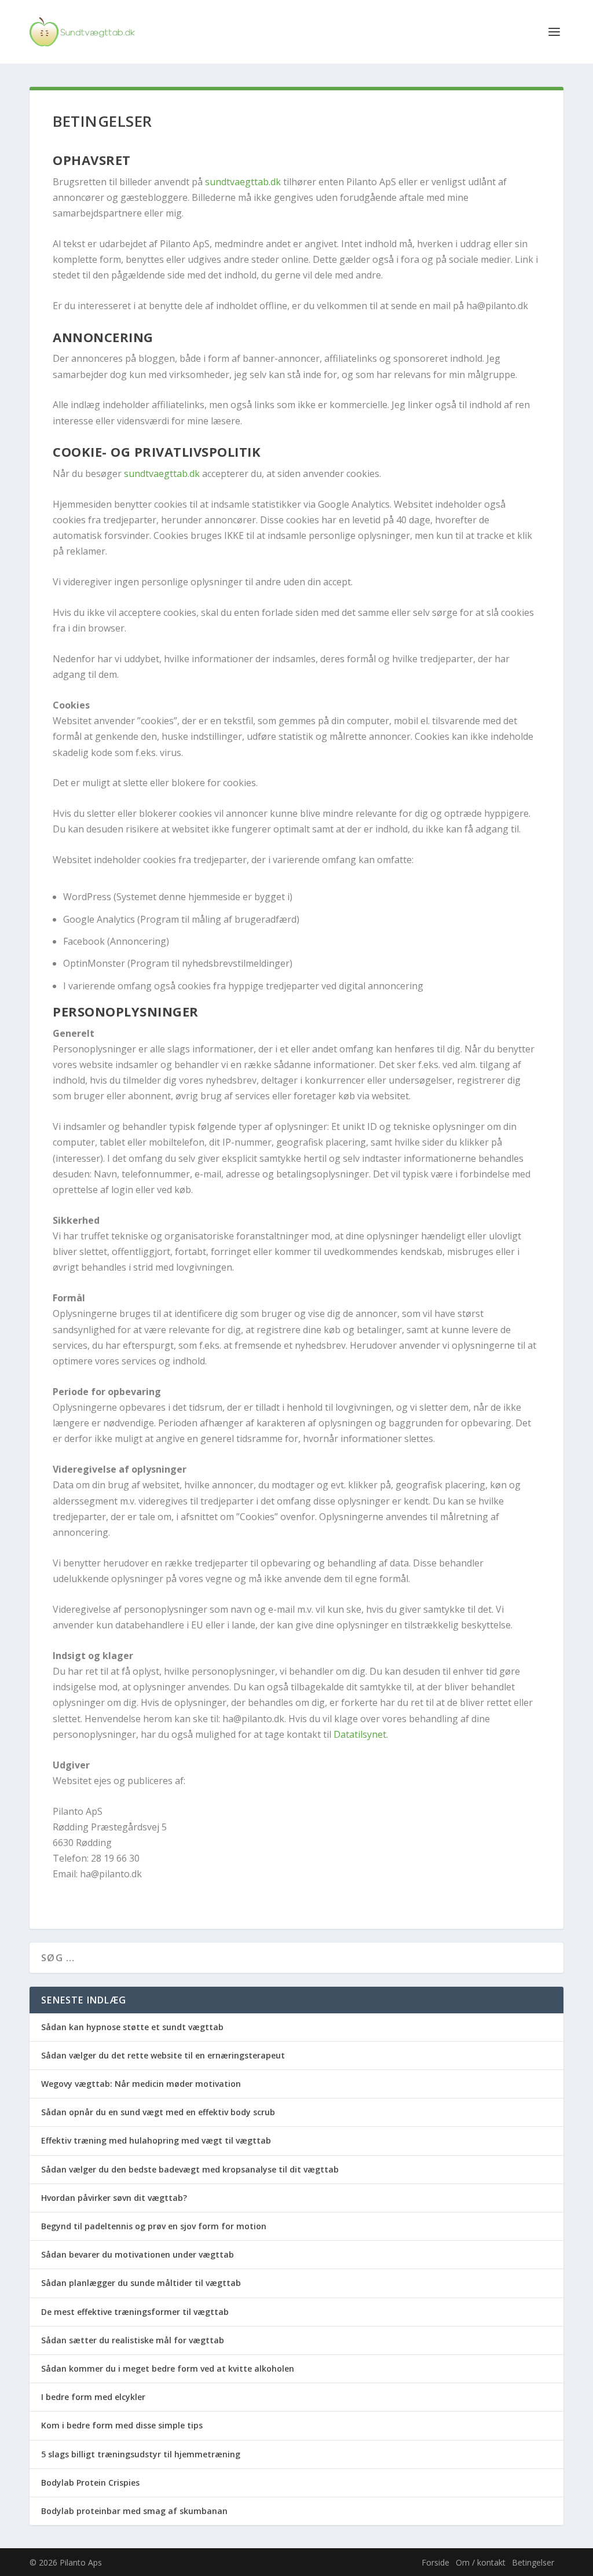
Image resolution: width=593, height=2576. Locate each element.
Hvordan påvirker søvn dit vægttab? (114, 2198)
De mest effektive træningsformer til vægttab (135, 2312)
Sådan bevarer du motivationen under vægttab (138, 2254)
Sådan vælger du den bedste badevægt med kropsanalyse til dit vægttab (190, 2169)
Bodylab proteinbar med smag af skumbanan (134, 2511)
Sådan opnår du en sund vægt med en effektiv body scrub (158, 2112)
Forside (435, 2562)
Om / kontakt (481, 2562)
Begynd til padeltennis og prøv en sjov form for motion (154, 2226)
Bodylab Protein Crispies (90, 2483)
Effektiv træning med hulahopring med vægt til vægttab (156, 2140)
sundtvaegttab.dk (243, 182)
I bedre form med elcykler (93, 2397)
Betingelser (533, 2562)
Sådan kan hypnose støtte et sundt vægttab (132, 2027)
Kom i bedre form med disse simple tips (122, 2425)
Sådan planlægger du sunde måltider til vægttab (141, 2283)
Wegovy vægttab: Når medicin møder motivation (141, 2084)
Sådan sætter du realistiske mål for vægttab (133, 2340)
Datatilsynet (360, 1734)
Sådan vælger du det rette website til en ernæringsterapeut (163, 2055)
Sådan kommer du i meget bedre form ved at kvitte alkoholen (168, 2368)
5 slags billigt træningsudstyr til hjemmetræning (141, 2454)
